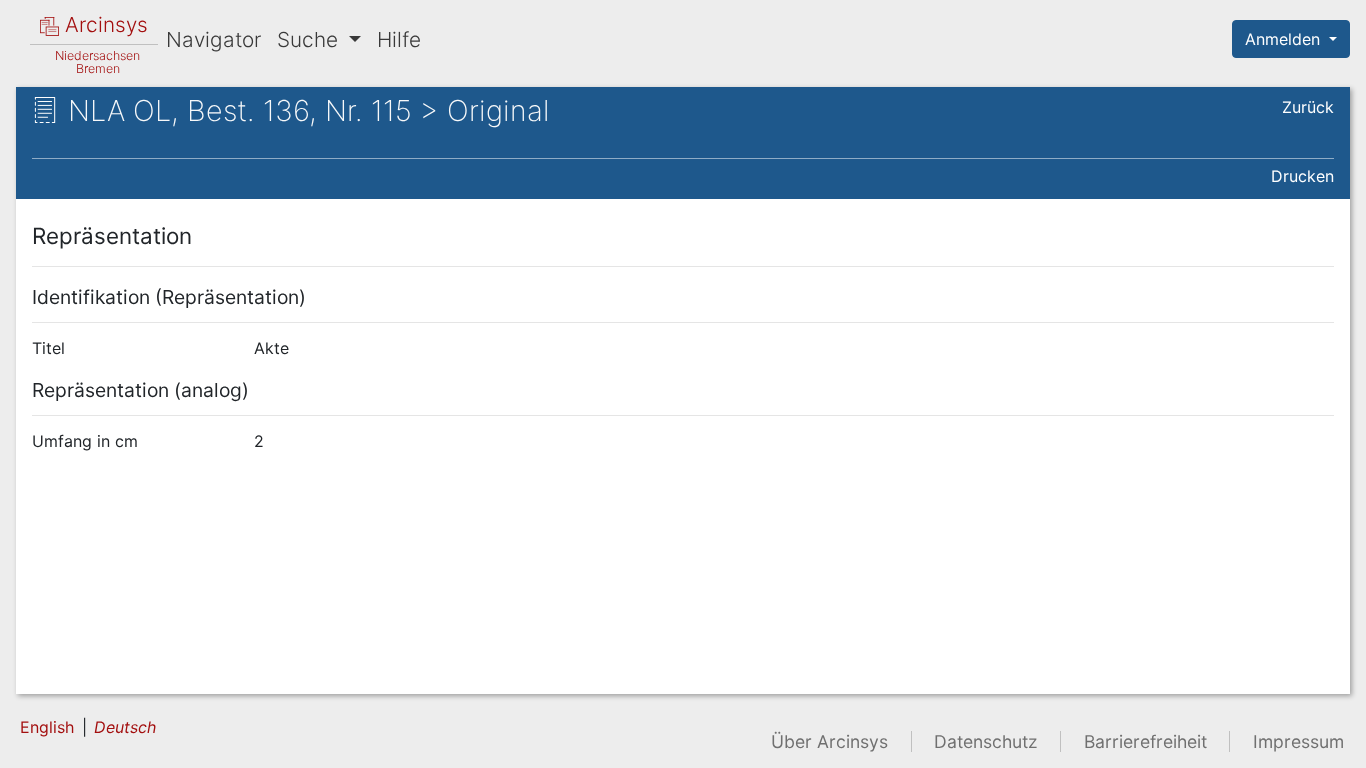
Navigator (213, 39)
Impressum (1298, 741)
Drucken (1302, 176)
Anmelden (1285, 39)
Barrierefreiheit (1145, 741)
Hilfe (399, 39)
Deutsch (125, 727)
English (47, 727)
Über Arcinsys (829, 741)
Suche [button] (310, 39)
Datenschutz (986, 741)
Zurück (1308, 107)
